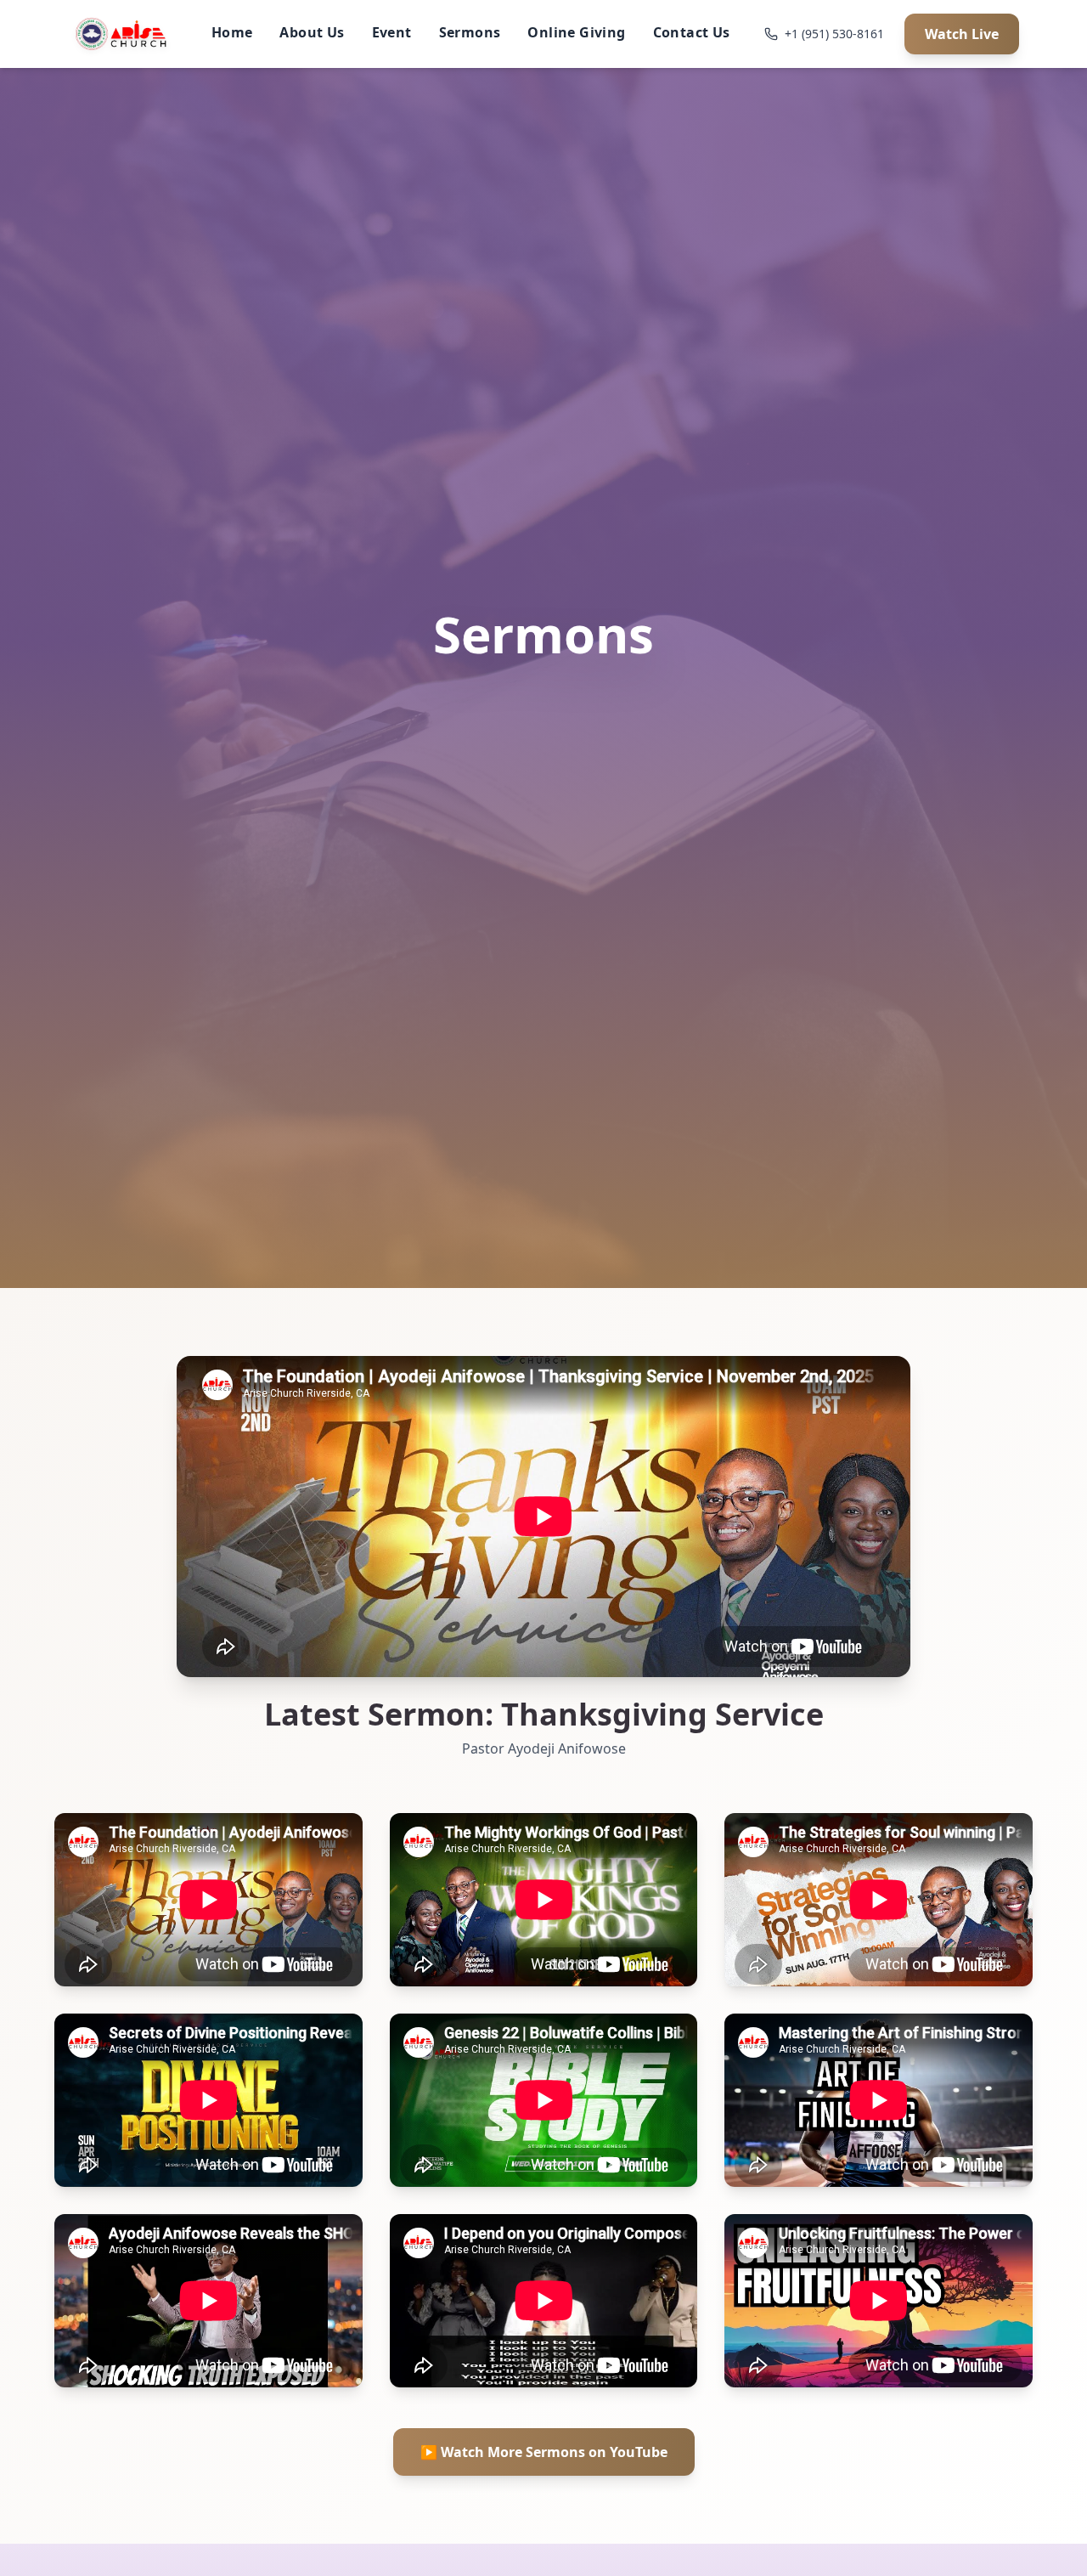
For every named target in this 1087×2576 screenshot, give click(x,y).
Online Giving (576, 32)
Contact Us (692, 32)
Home (232, 32)
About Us (312, 32)
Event (392, 32)
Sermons (470, 32)
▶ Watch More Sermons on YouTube (544, 2452)
